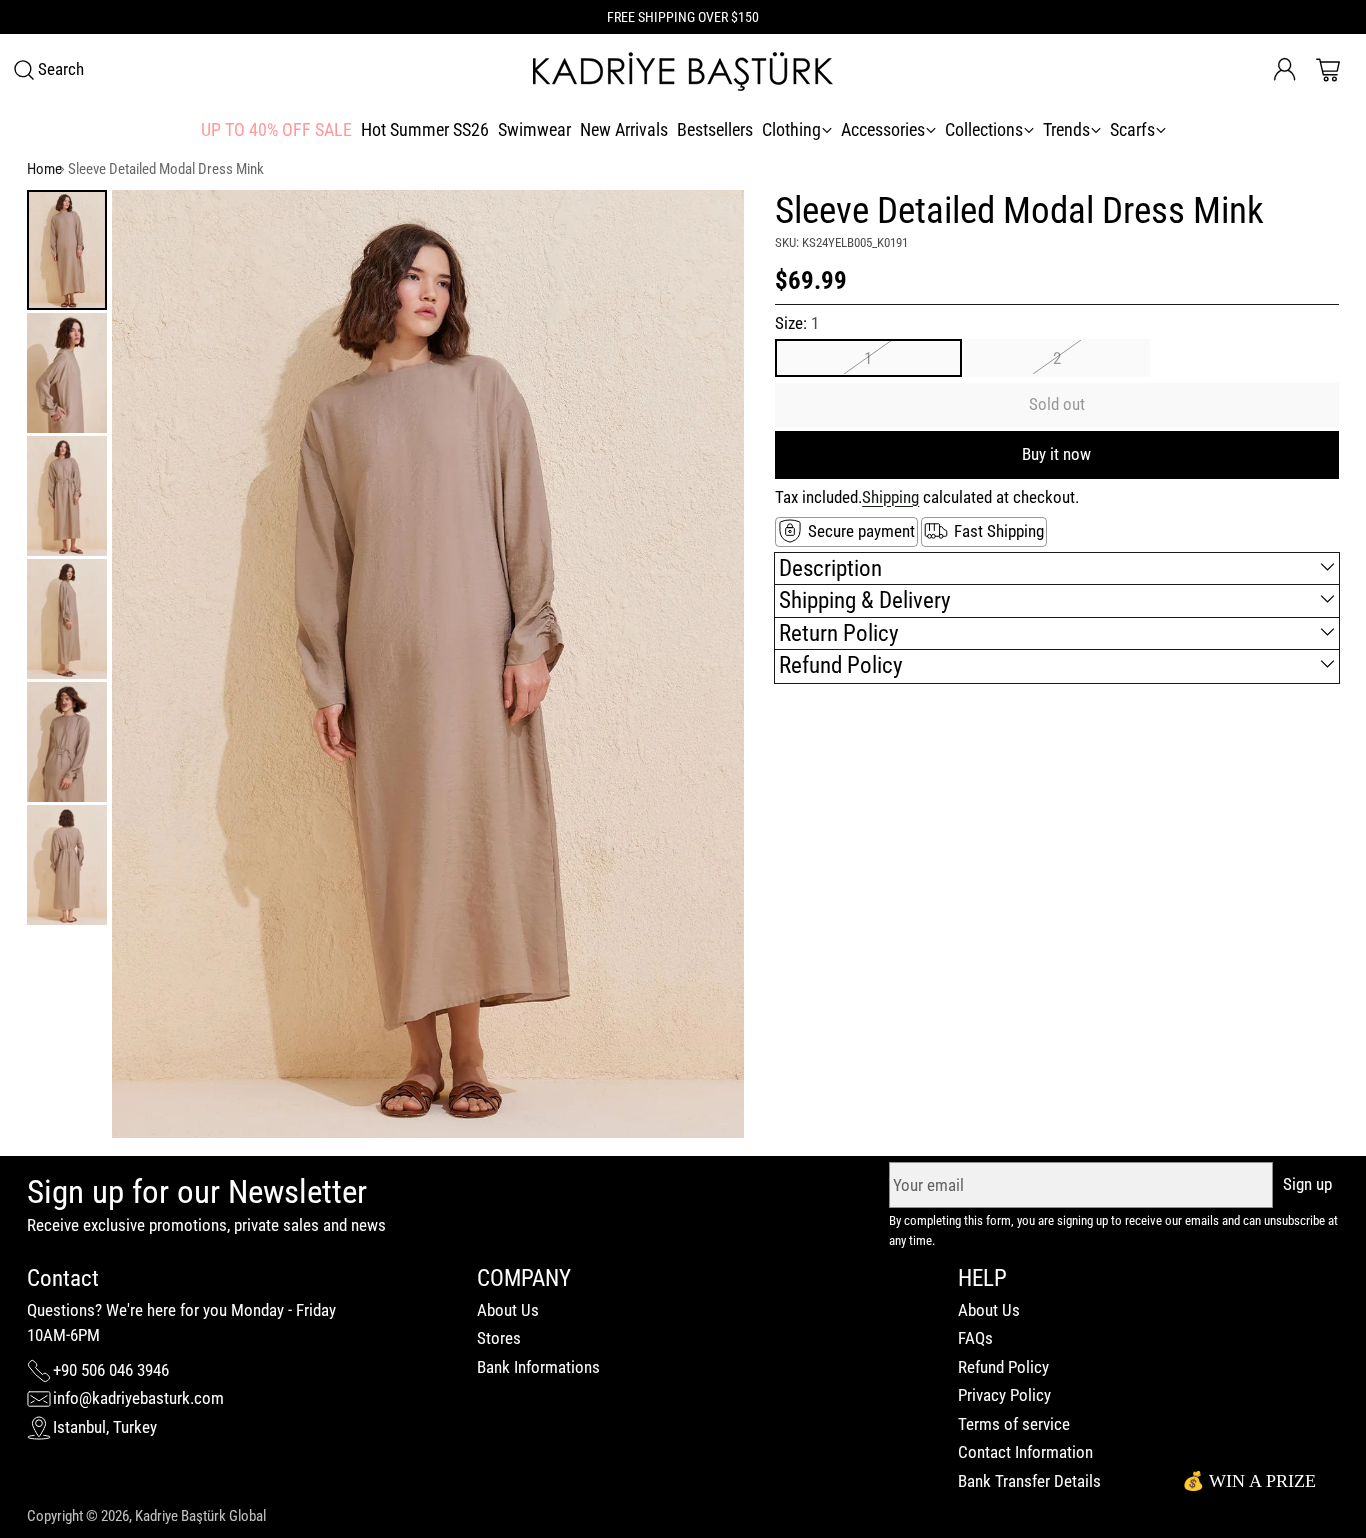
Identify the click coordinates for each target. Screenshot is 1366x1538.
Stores (499, 1338)
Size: (797, 323)
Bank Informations (538, 1367)
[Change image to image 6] (67, 865)
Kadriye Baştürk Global (200, 1516)
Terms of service (1014, 1424)
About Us (508, 1310)
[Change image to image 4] (67, 619)
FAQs (975, 1338)
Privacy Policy (1004, 1395)
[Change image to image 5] (67, 742)
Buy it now (1056, 453)
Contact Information (1025, 1452)
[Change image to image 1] (67, 250)
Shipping (890, 496)
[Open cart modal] (1328, 70)
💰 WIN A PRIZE (1249, 1481)
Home (44, 169)
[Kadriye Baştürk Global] (683, 70)
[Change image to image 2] (67, 373)
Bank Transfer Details (1029, 1481)
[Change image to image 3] (67, 496)
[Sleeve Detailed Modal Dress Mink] (428, 664)
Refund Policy (1003, 1367)
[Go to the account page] (1285, 70)
